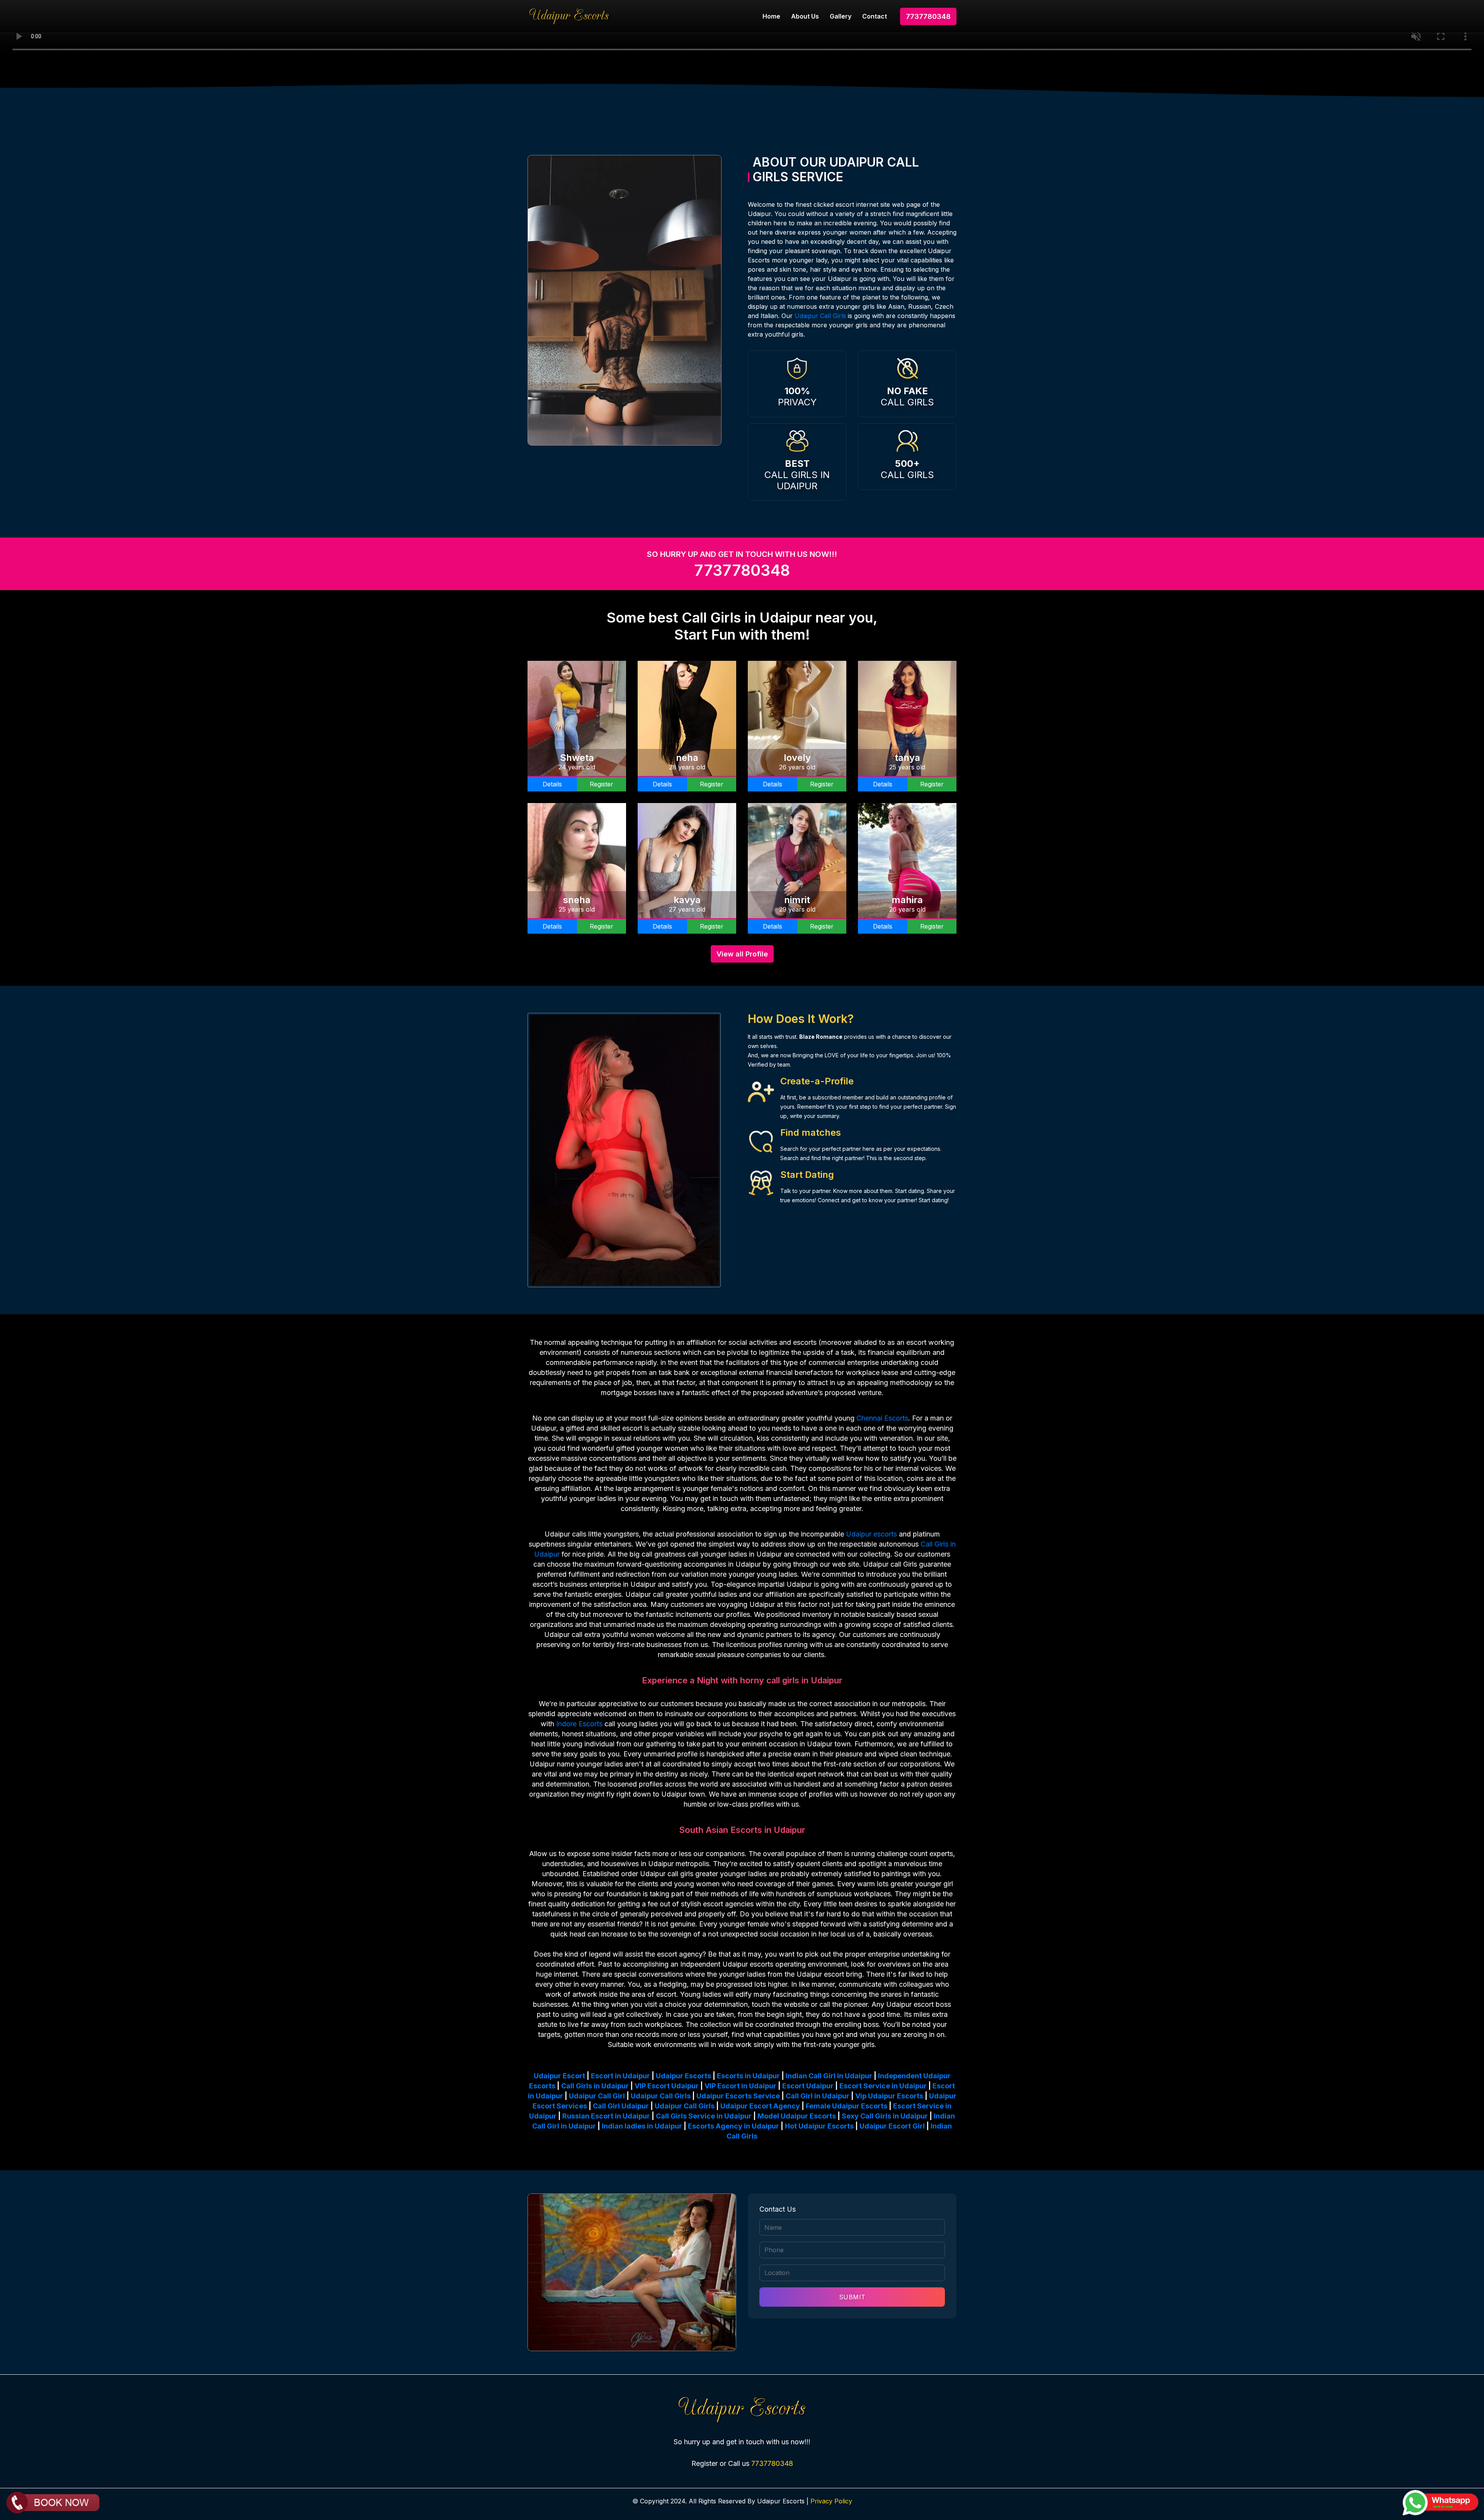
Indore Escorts (579, 1724)
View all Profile (742, 954)
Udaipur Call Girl (597, 2096)
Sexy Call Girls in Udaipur (885, 2116)
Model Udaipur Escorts (797, 2116)
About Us (805, 16)
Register (602, 784)
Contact (875, 16)
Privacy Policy (831, 2501)
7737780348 (928, 16)
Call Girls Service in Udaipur (704, 2116)
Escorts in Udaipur (748, 2076)
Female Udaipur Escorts (847, 2106)
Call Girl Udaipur (621, 2106)
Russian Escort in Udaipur (606, 2116)
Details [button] (552, 784)
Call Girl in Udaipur (818, 2096)
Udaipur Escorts (683, 2076)
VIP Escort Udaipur (667, 2086)
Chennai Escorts (882, 1418)
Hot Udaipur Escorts (819, 2126)
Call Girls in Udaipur (595, 2086)
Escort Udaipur (808, 2086)
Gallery (841, 16)
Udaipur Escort (559, 2076)
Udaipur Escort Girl (892, 2126)
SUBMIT (852, 2297)
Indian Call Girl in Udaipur (829, 2076)
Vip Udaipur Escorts (889, 2096)
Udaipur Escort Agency (760, 2106)
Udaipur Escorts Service (738, 2096)
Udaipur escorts (871, 1534)
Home (771, 16)
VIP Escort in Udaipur (740, 2086)
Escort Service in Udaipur (883, 2086)
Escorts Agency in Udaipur (733, 2126)
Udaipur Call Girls (820, 316)
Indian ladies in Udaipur (642, 2126)
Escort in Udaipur (620, 2076)
